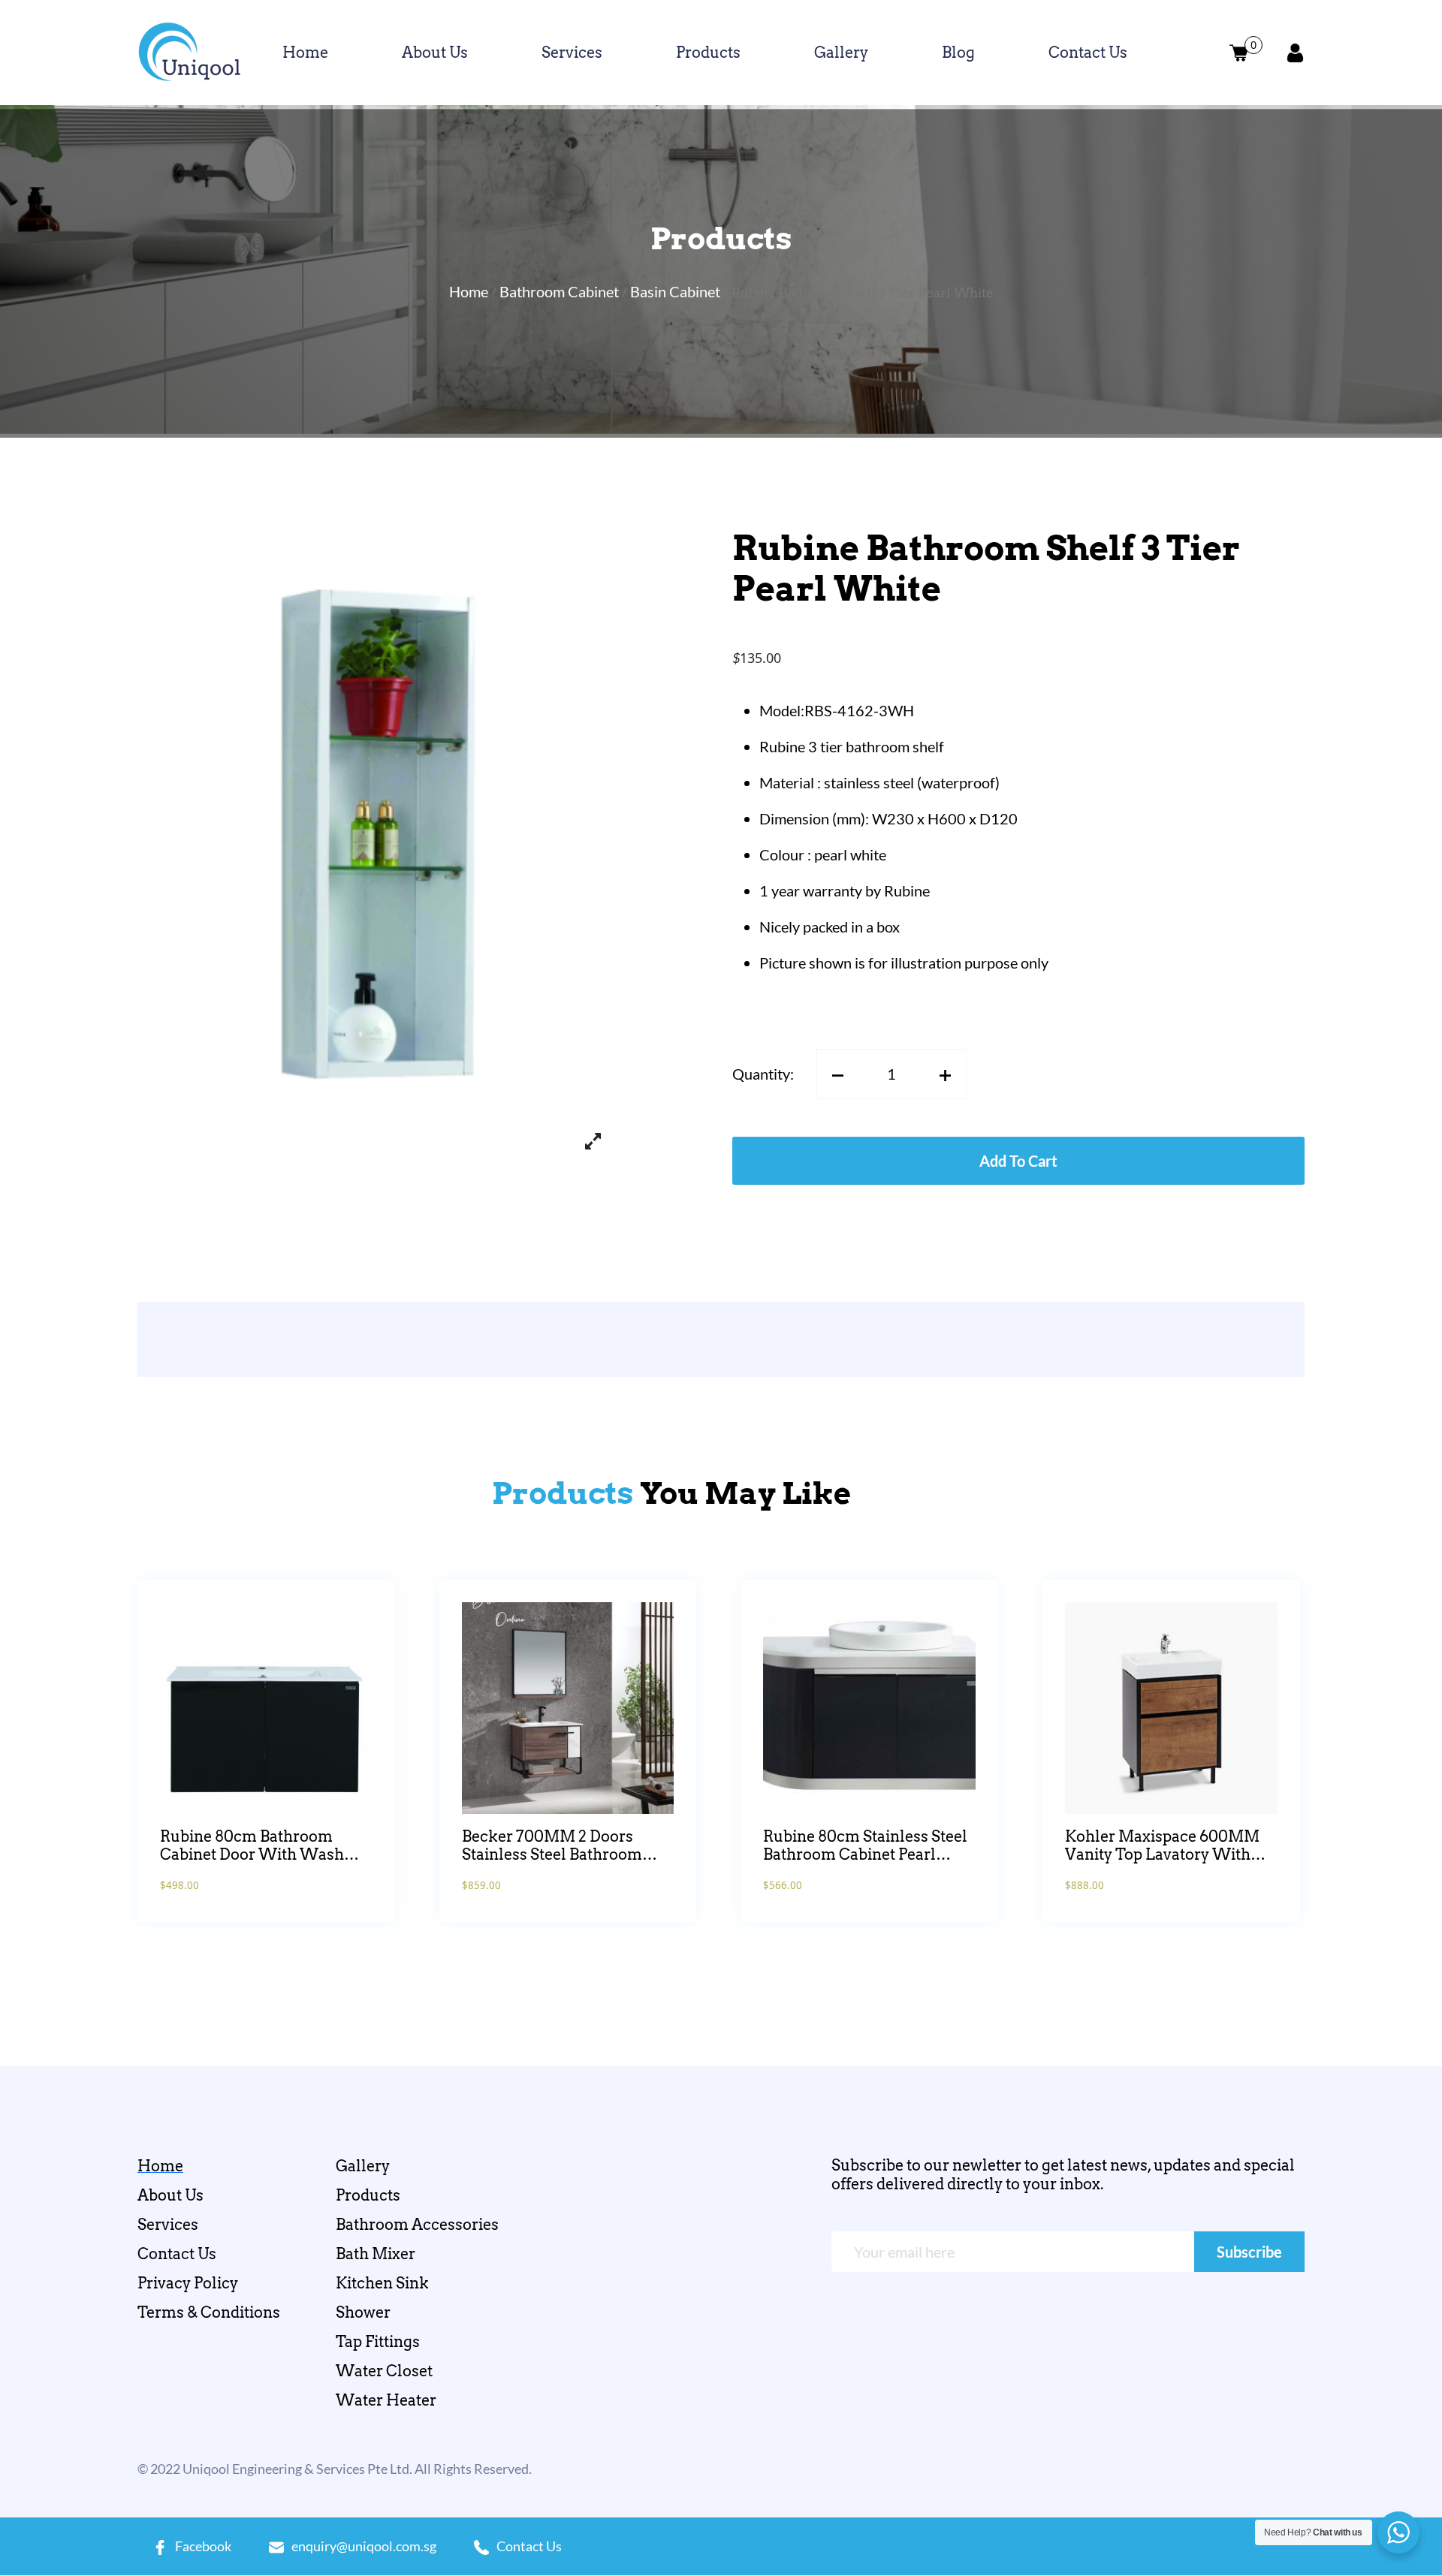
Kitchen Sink (382, 2283)
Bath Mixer (376, 2254)
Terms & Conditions (209, 2312)
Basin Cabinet (675, 291)
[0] (1239, 53)
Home (305, 53)
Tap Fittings (378, 2342)
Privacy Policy (188, 2283)
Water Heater (386, 2400)
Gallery (841, 53)
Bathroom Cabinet (559, 291)
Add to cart (1018, 1161)
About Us (435, 53)
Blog (958, 53)
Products (708, 53)
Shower (363, 2312)
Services (572, 53)
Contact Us (1088, 53)
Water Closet (384, 2371)
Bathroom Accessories (417, 2225)
